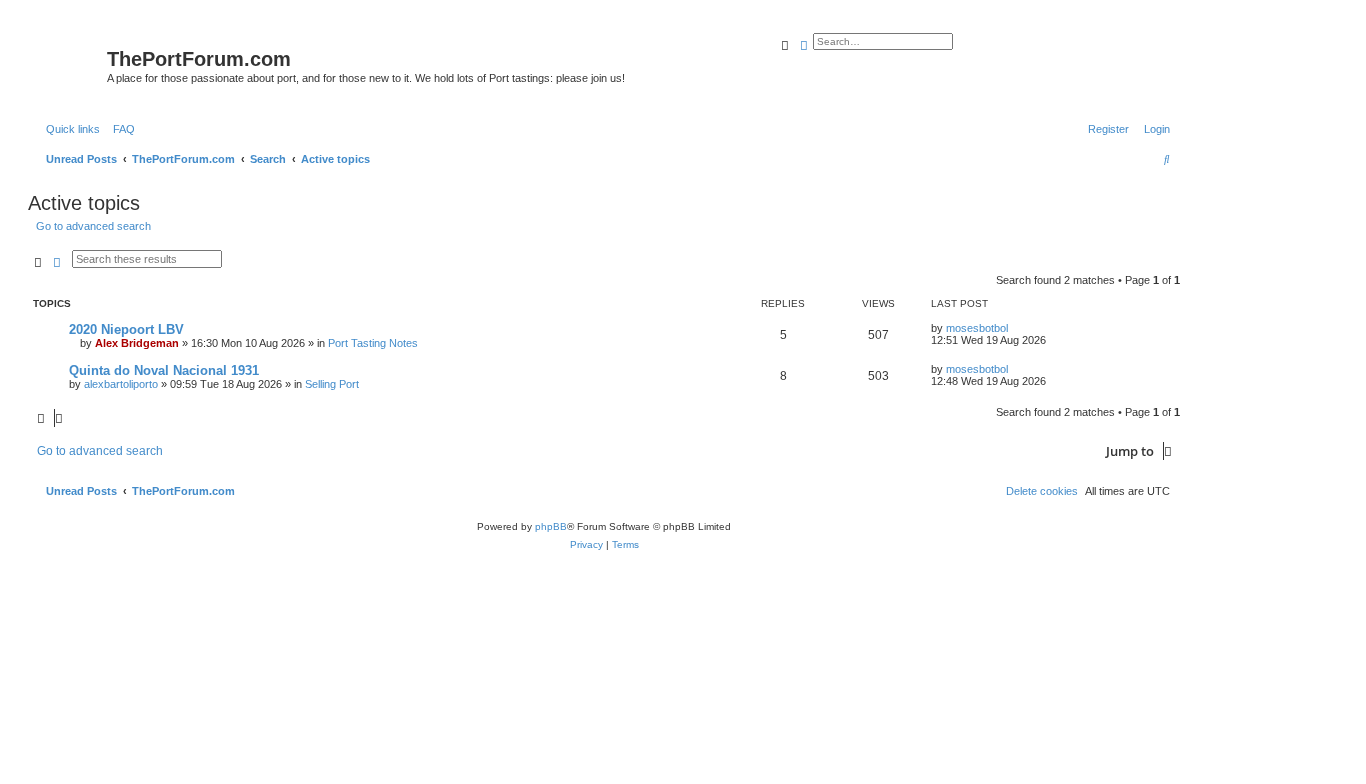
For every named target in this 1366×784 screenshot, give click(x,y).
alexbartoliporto (121, 384)
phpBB (551, 526)
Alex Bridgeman (137, 343)
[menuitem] (120, 129)
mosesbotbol (977, 328)
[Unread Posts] (70, 63)
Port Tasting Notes (373, 343)
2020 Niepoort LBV (126, 329)
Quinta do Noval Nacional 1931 (164, 370)
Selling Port (332, 384)
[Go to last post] (1015, 328)
